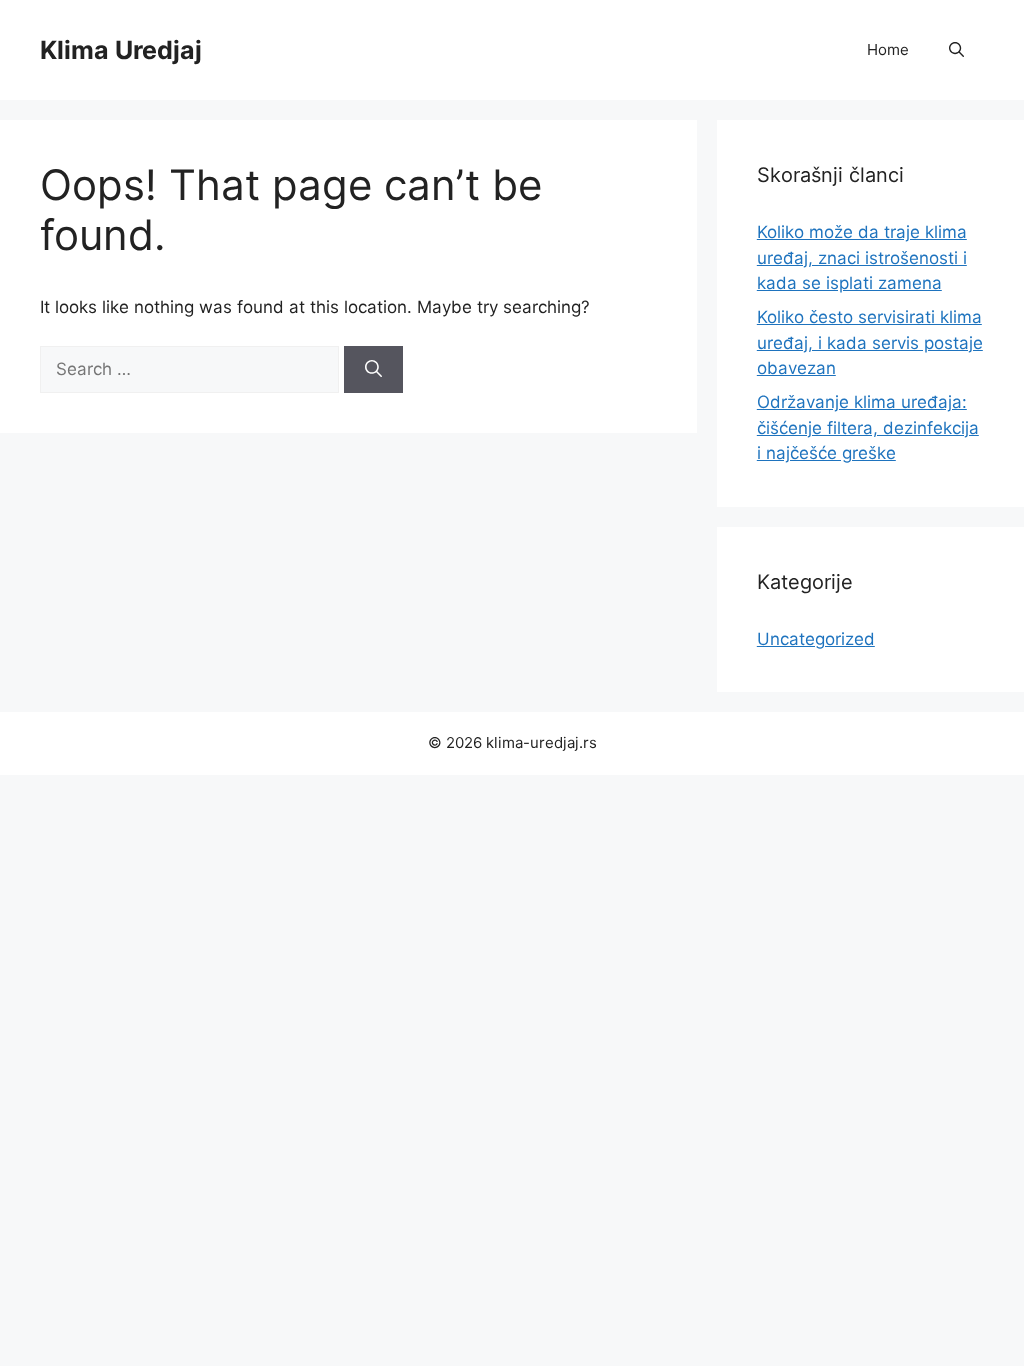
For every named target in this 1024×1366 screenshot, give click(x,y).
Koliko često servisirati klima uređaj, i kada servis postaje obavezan (870, 342)
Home (888, 49)
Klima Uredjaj (121, 50)
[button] (956, 50)
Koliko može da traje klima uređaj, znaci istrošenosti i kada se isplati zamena (862, 257)
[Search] (373, 370)
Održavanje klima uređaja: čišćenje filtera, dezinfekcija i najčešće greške (868, 427)
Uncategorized (816, 639)
